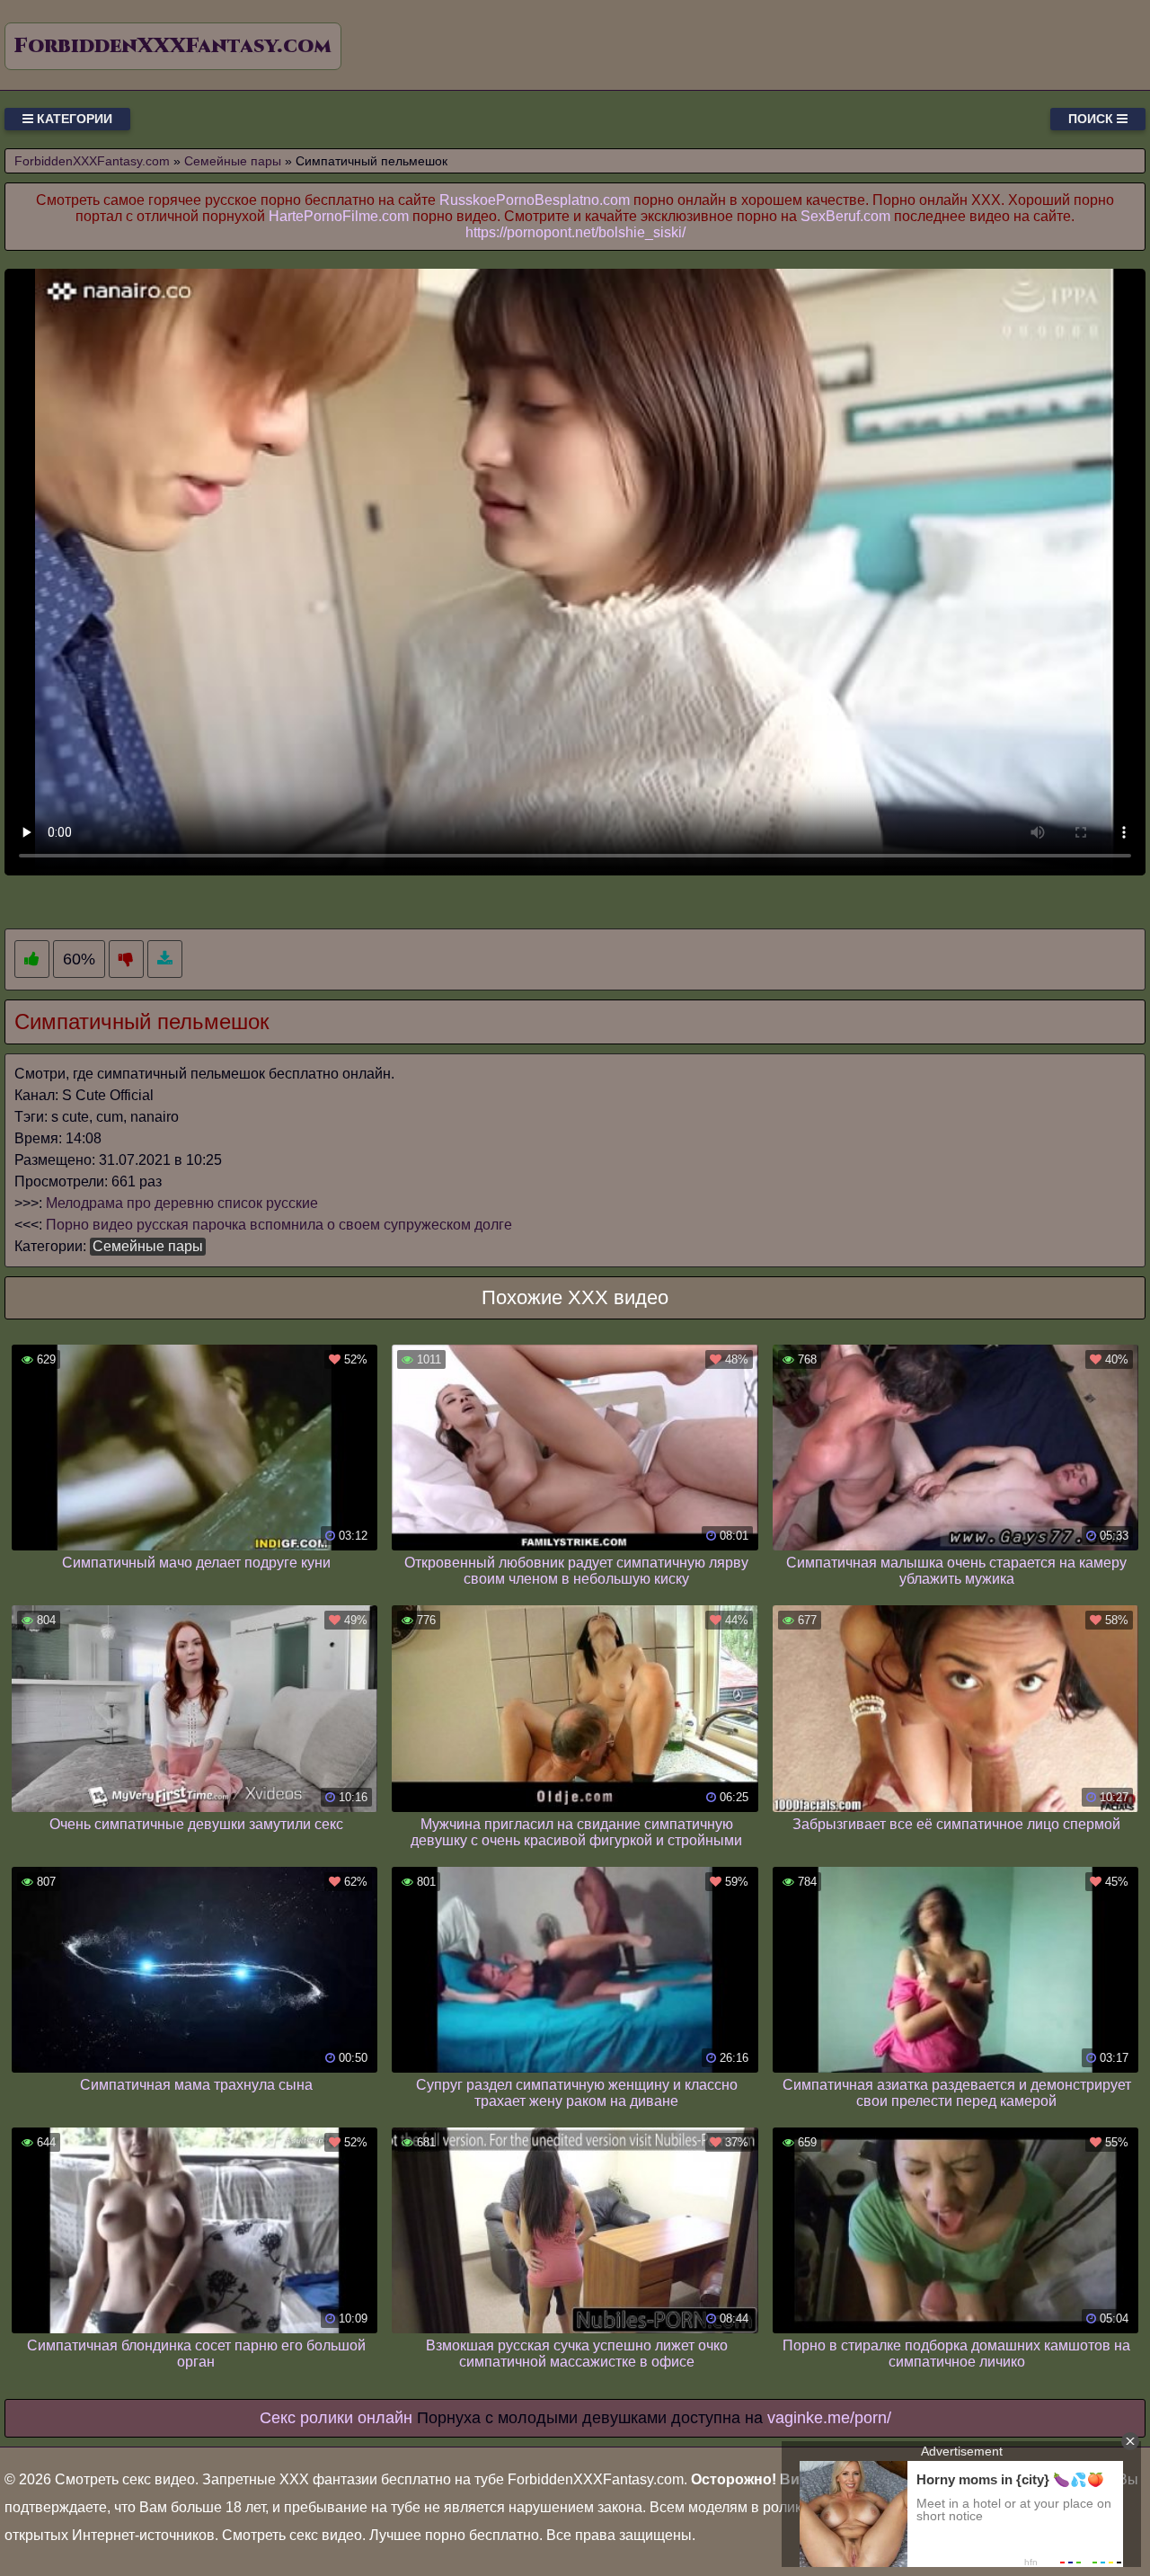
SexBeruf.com (845, 216)
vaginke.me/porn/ (829, 2418)
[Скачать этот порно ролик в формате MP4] (165, 959)
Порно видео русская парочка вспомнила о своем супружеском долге (279, 1225)
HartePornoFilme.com (339, 216)
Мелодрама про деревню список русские (182, 1203)
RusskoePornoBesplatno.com (535, 200)
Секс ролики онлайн (336, 2418)
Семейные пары (148, 1246)
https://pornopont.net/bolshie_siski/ (575, 232)
